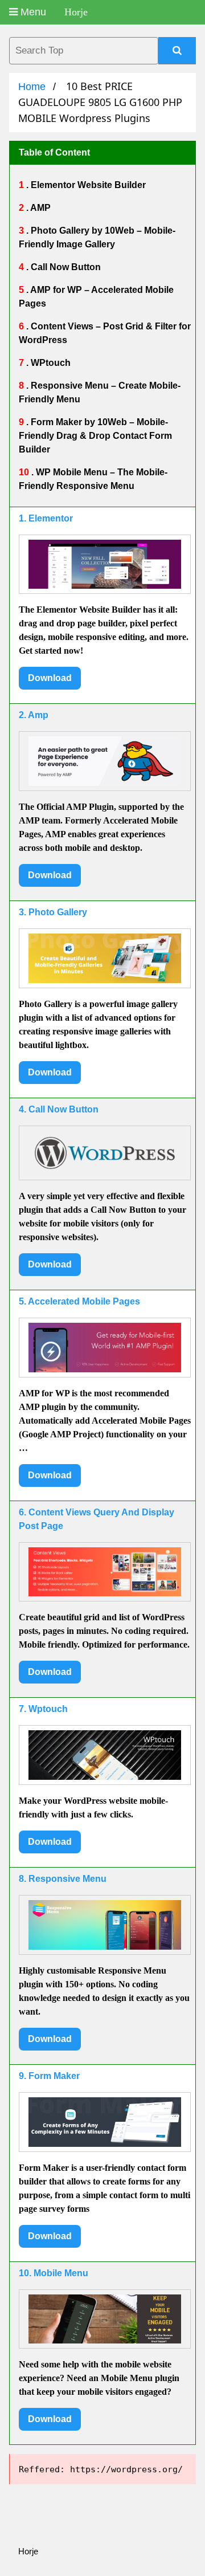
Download (50, 678)
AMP (40, 208)
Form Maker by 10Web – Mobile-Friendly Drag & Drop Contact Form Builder (95, 436)
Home (32, 87)
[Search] (177, 51)
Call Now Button (65, 267)
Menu (32, 12)
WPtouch (50, 363)
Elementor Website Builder (87, 185)
